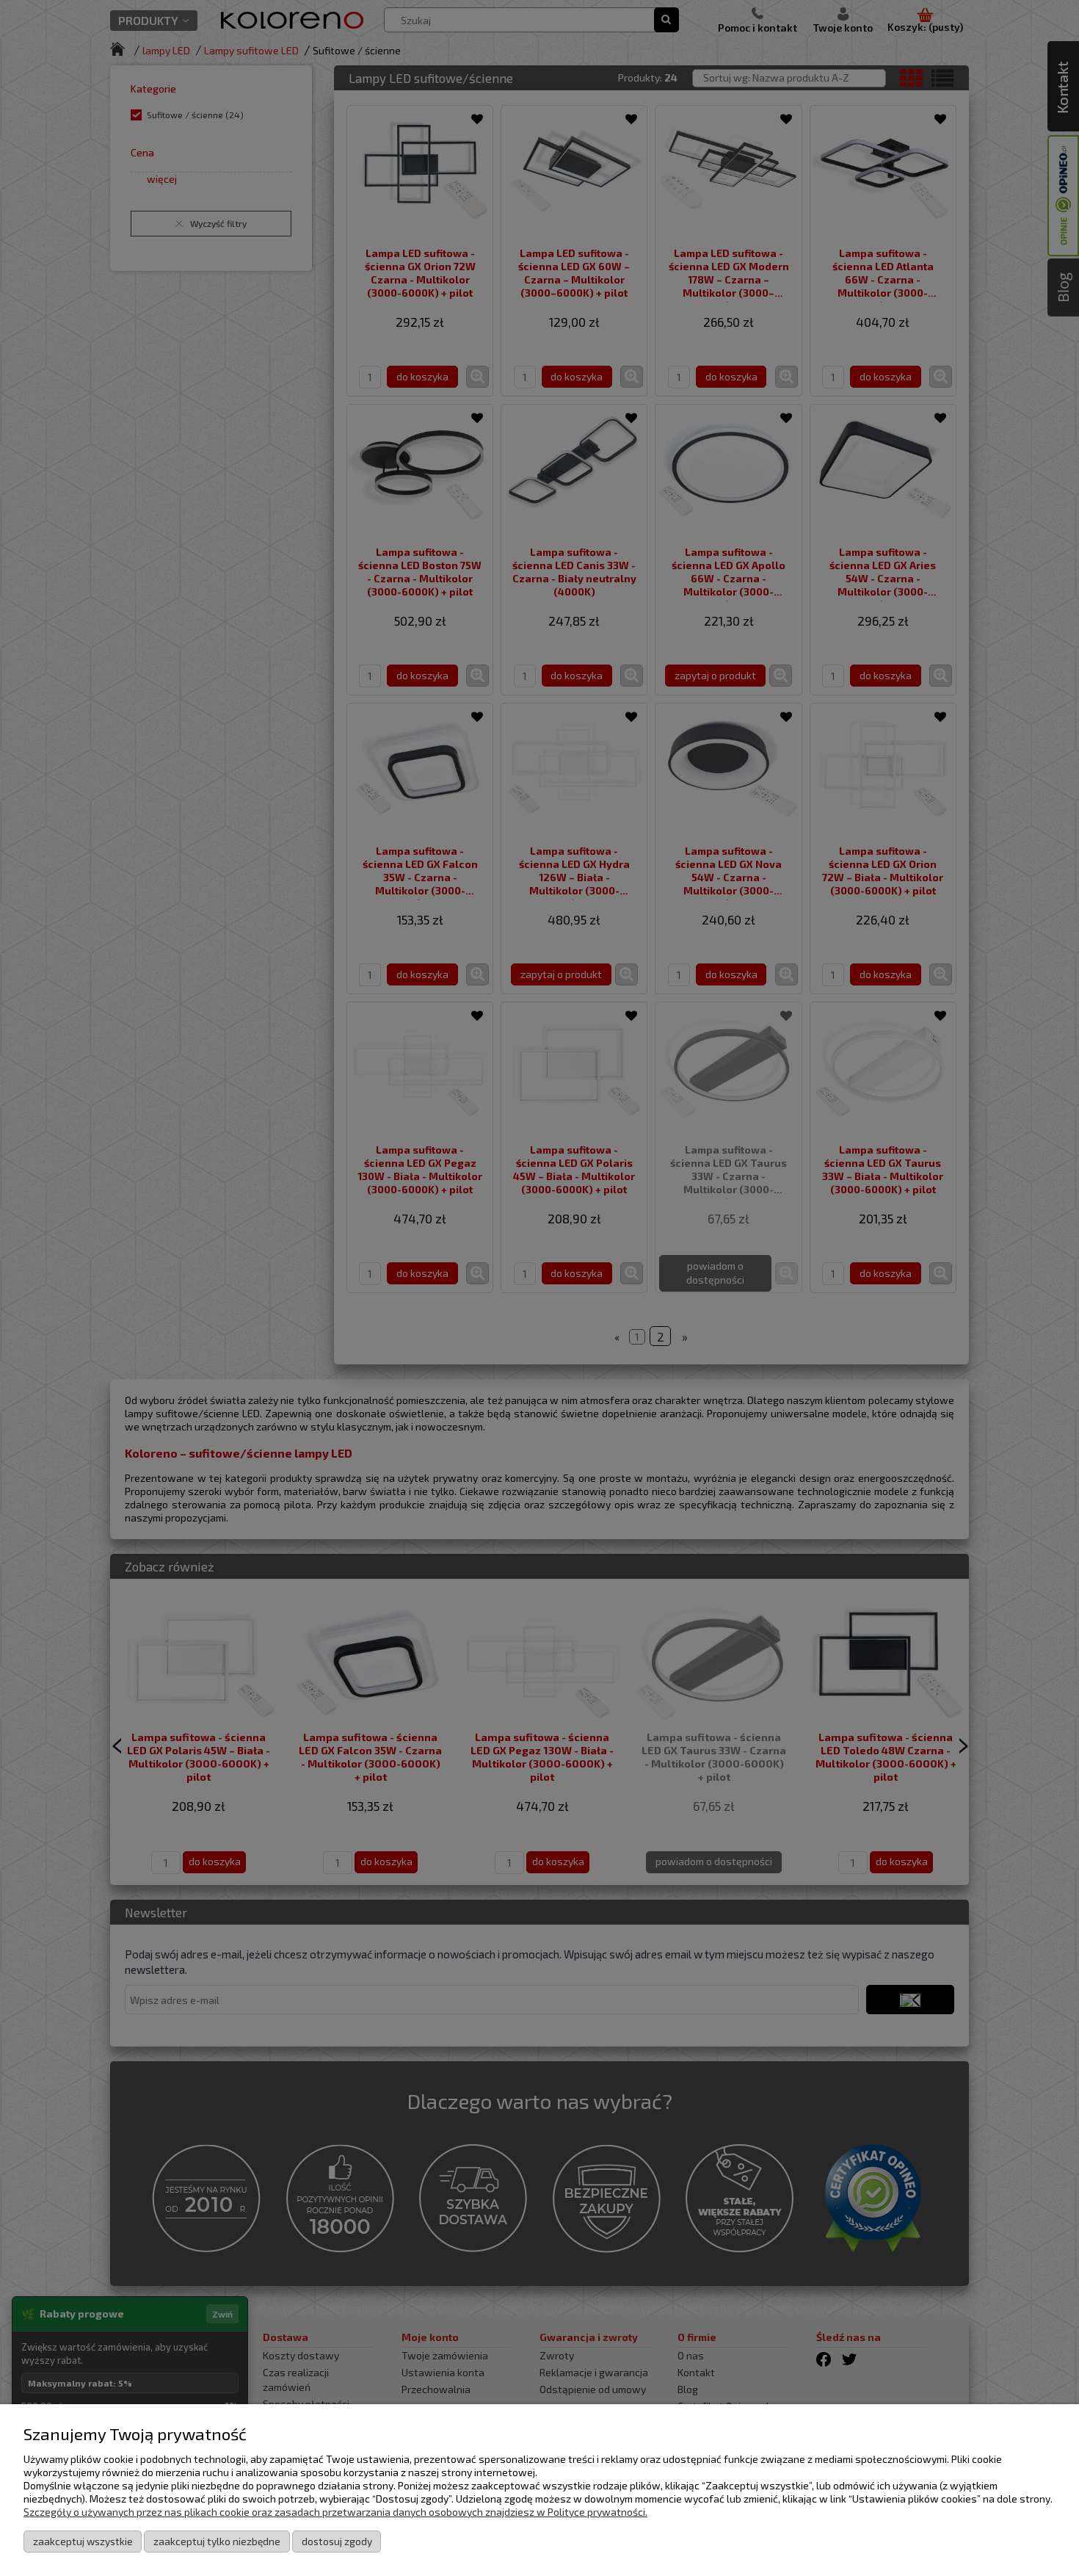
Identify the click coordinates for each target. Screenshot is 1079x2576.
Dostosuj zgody (337, 2541)
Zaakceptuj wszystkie (83, 2541)
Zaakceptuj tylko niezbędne (217, 2541)
